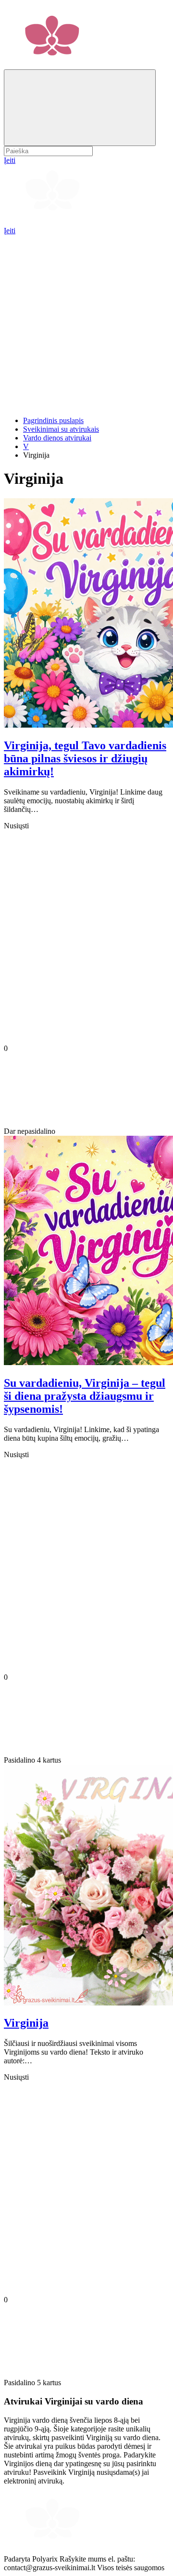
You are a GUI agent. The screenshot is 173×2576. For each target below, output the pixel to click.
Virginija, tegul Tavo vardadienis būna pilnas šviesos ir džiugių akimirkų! (85, 758)
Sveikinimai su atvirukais (61, 429)
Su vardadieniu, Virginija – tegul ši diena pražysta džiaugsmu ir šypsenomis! (85, 1396)
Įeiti (10, 231)
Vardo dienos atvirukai (57, 438)
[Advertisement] (86, 322)
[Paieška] (80, 108)
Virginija (26, 2023)
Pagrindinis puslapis (53, 420)
